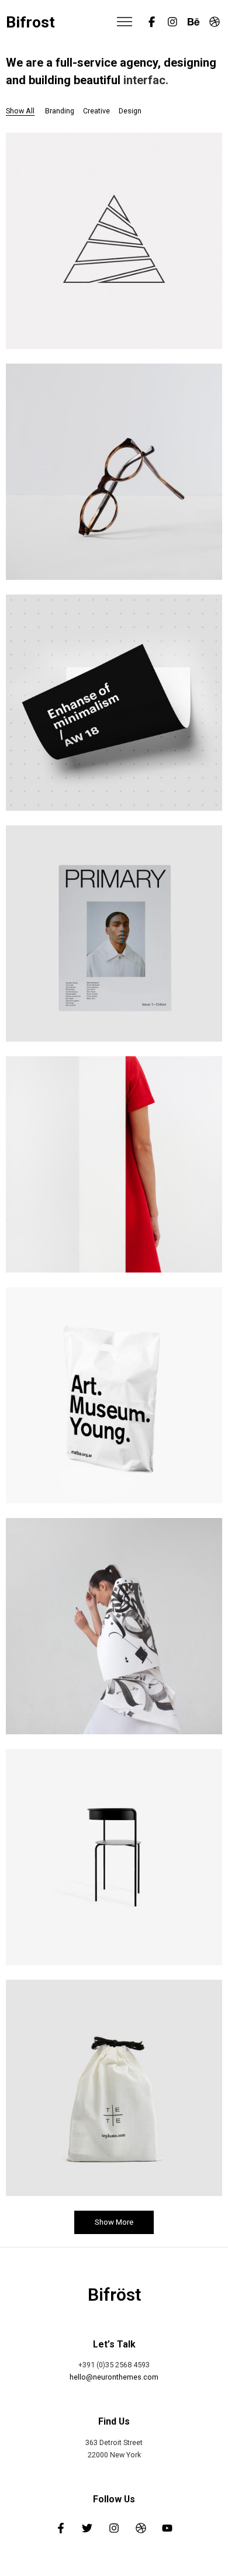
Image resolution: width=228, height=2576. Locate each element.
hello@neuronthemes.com (114, 2377)
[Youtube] (167, 2528)
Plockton (114, 1399)
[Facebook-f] (61, 2528)
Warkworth (114, 475)
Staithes (114, 1861)
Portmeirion (114, 244)
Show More (114, 2222)
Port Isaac (114, 1630)
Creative (114, 260)
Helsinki (114, 2091)
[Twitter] (88, 2528)
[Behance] (194, 22)
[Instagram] (172, 22)
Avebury (114, 1168)
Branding (114, 722)
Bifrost (30, 23)
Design (114, 953)
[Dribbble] (215, 22)
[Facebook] (151, 22)
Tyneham (114, 706)
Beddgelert (114, 937)
